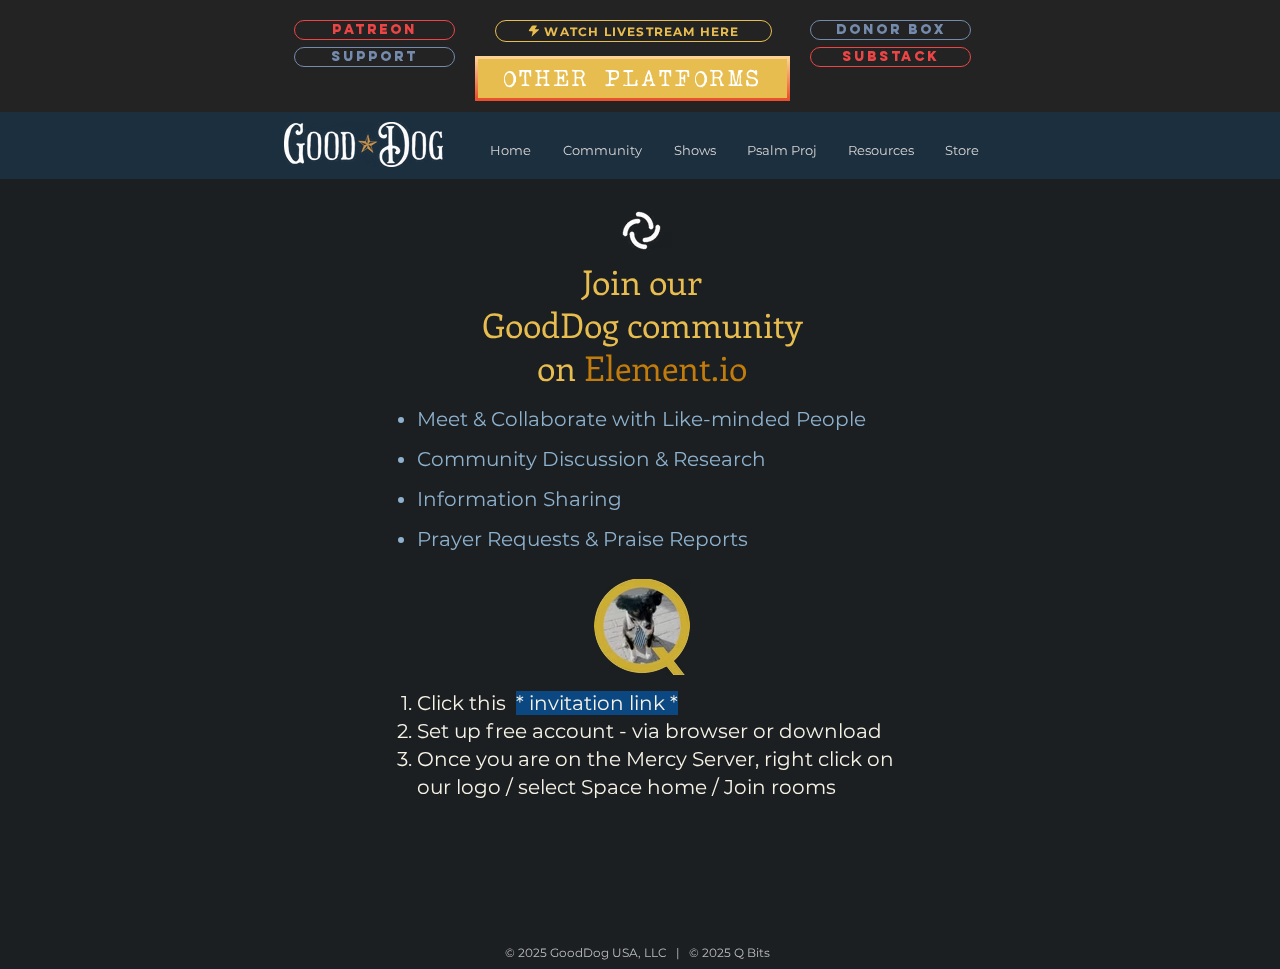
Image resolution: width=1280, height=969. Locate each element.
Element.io (665, 367)
